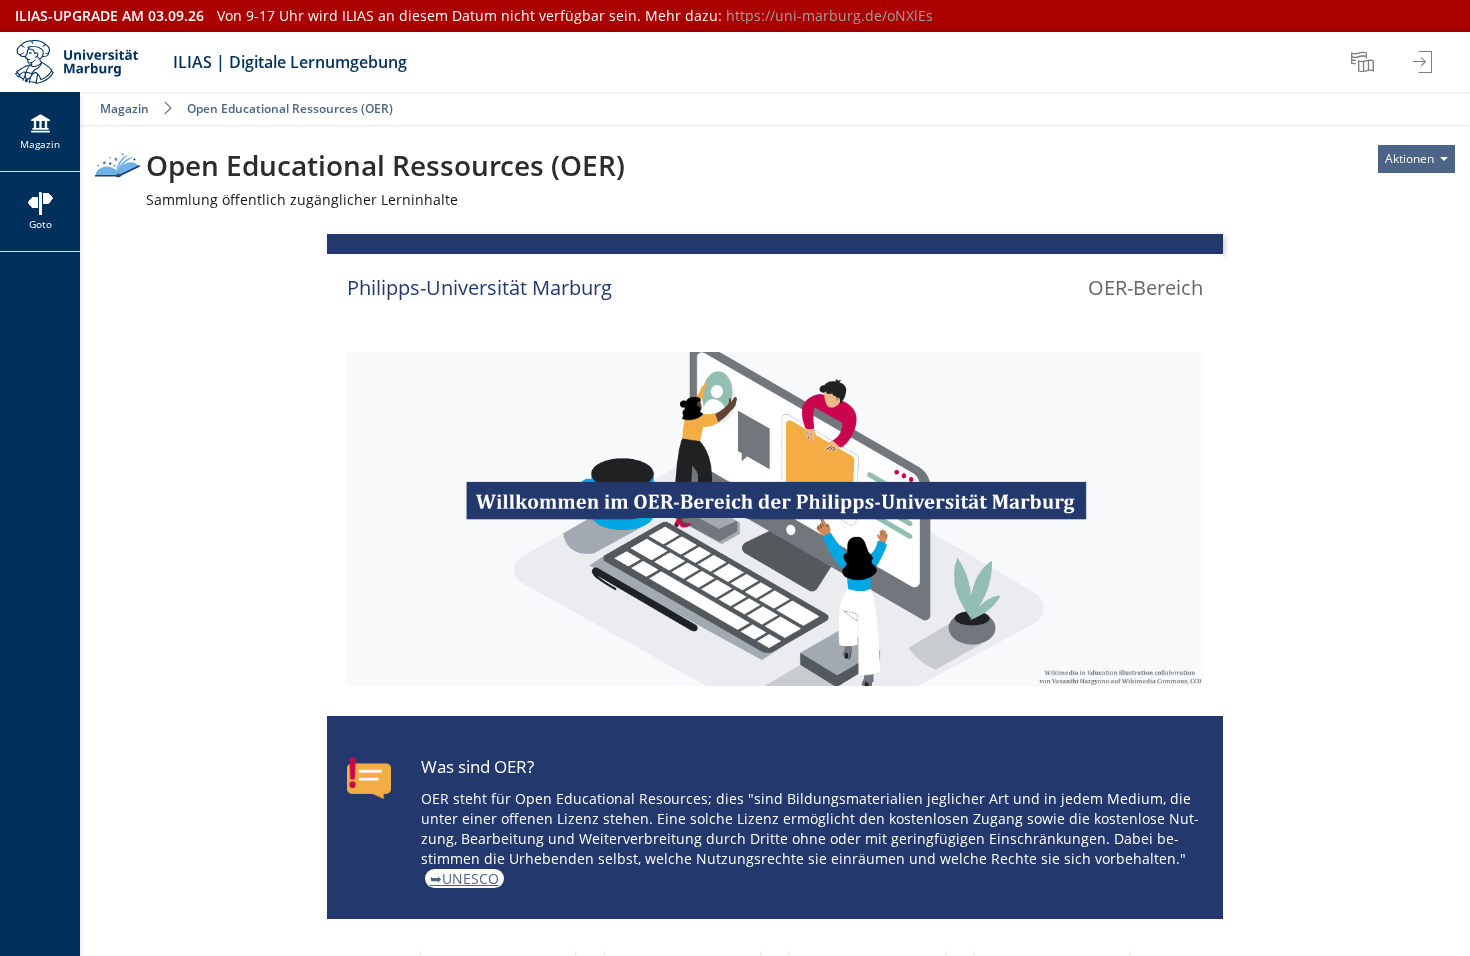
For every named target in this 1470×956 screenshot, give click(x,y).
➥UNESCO (464, 878)
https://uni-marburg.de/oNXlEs (829, 15)
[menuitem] (1365, 62)
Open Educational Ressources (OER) (290, 108)
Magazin (124, 108)
